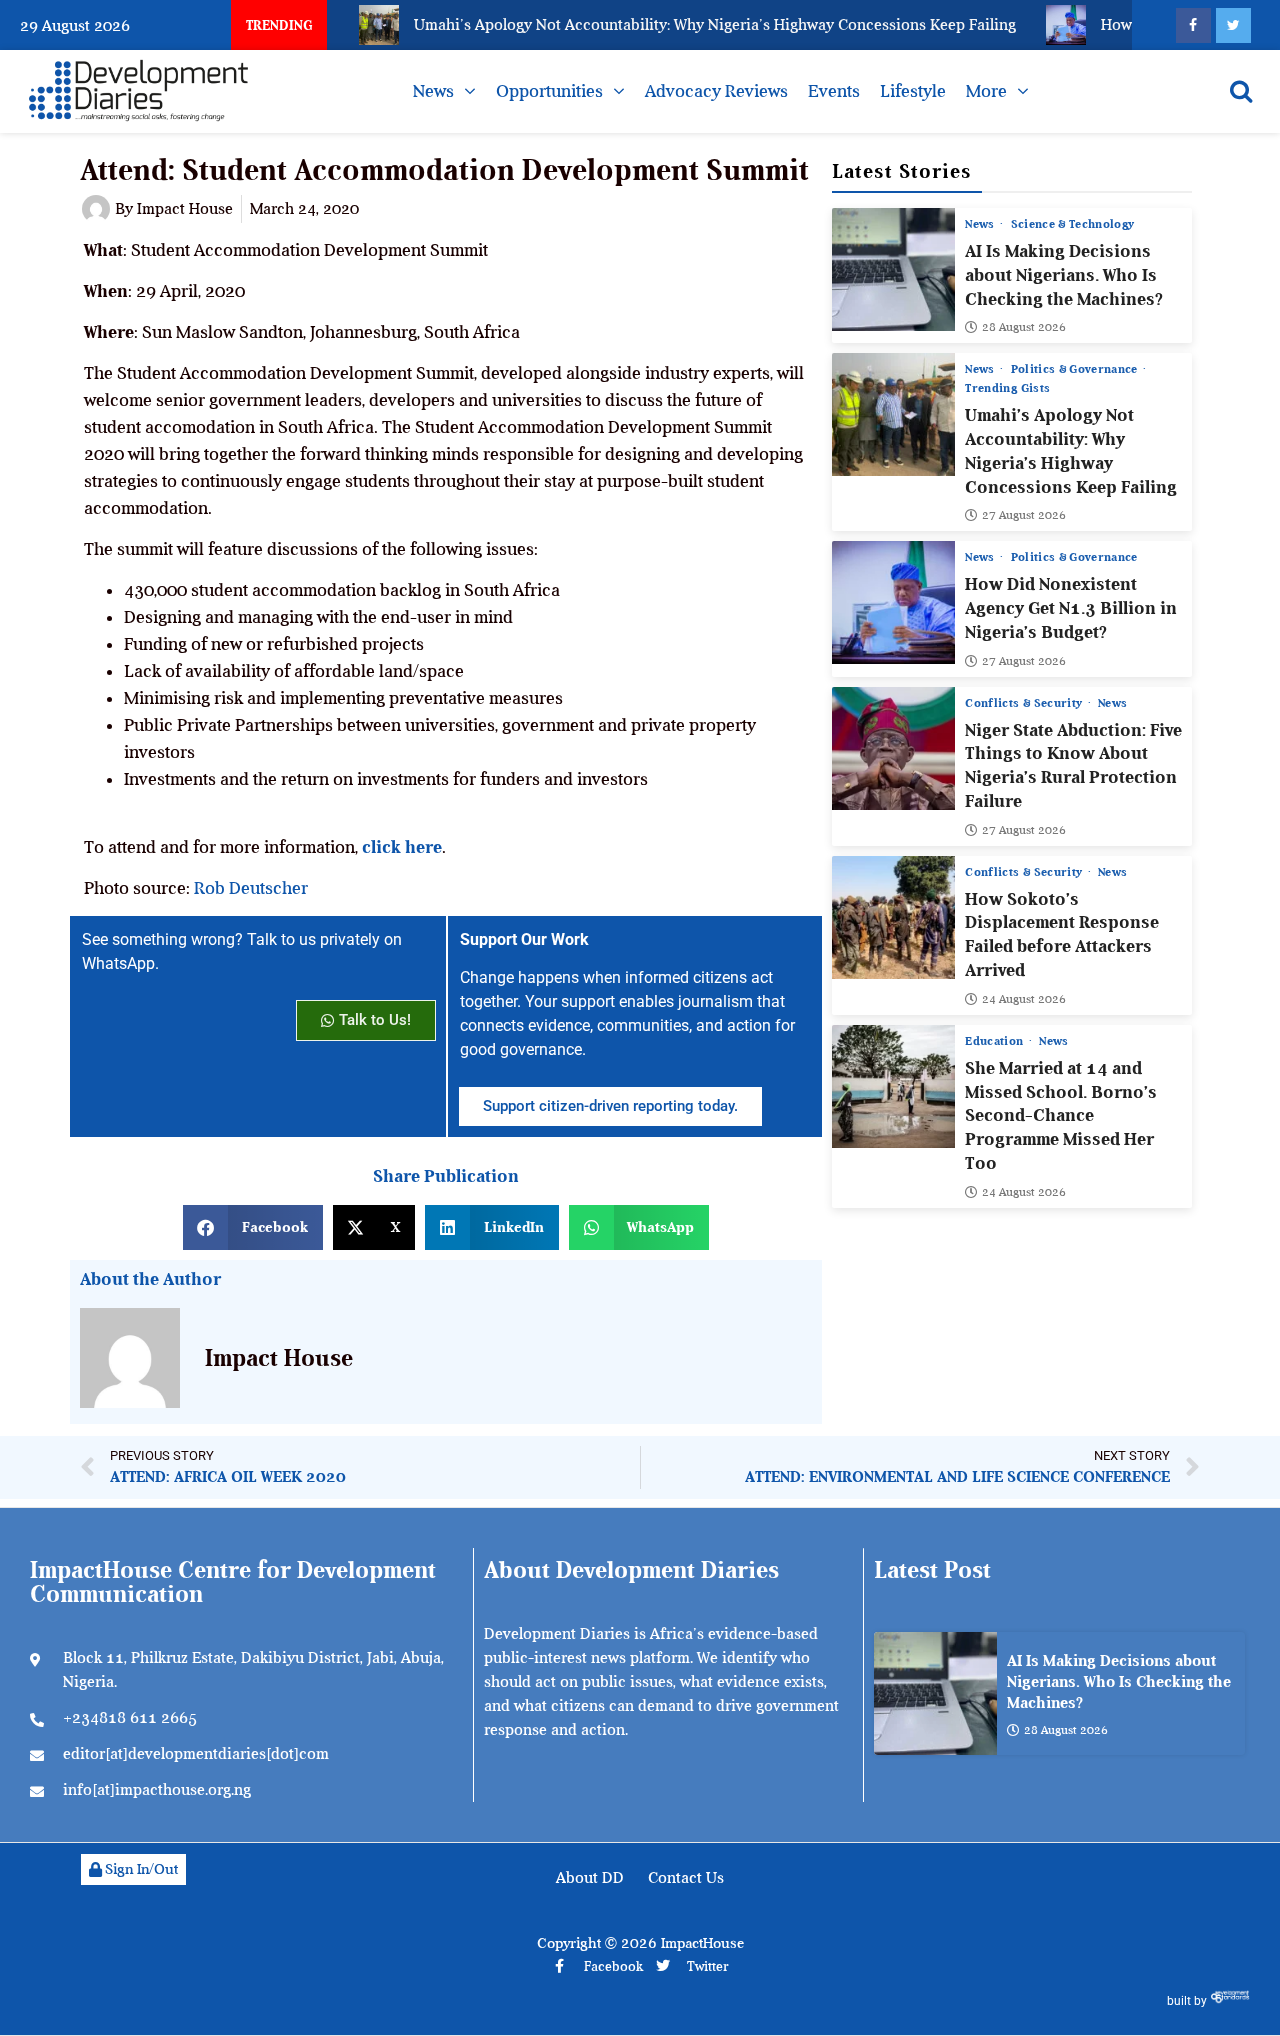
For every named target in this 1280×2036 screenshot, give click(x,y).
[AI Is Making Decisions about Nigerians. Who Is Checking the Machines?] (893, 269)
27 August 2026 (1024, 515)
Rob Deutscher (251, 888)
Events (834, 91)
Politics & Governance (1076, 369)
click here (402, 847)
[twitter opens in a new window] (1233, 25)
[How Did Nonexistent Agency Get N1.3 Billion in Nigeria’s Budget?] (893, 602)
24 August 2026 (1024, 999)
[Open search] (1241, 91)
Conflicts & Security (1025, 703)
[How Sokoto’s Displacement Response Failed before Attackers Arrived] (893, 917)
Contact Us (686, 1878)
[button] (253, 1227)
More (986, 91)
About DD (590, 1878)
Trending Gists (1007, 388)
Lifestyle (913, 91)
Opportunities (549, 91)
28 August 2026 (1024, 327)
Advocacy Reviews (716, 91)
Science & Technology (1073, 224)
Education (996, 1041)
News (433, 91)
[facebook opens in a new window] (1193, 25)
